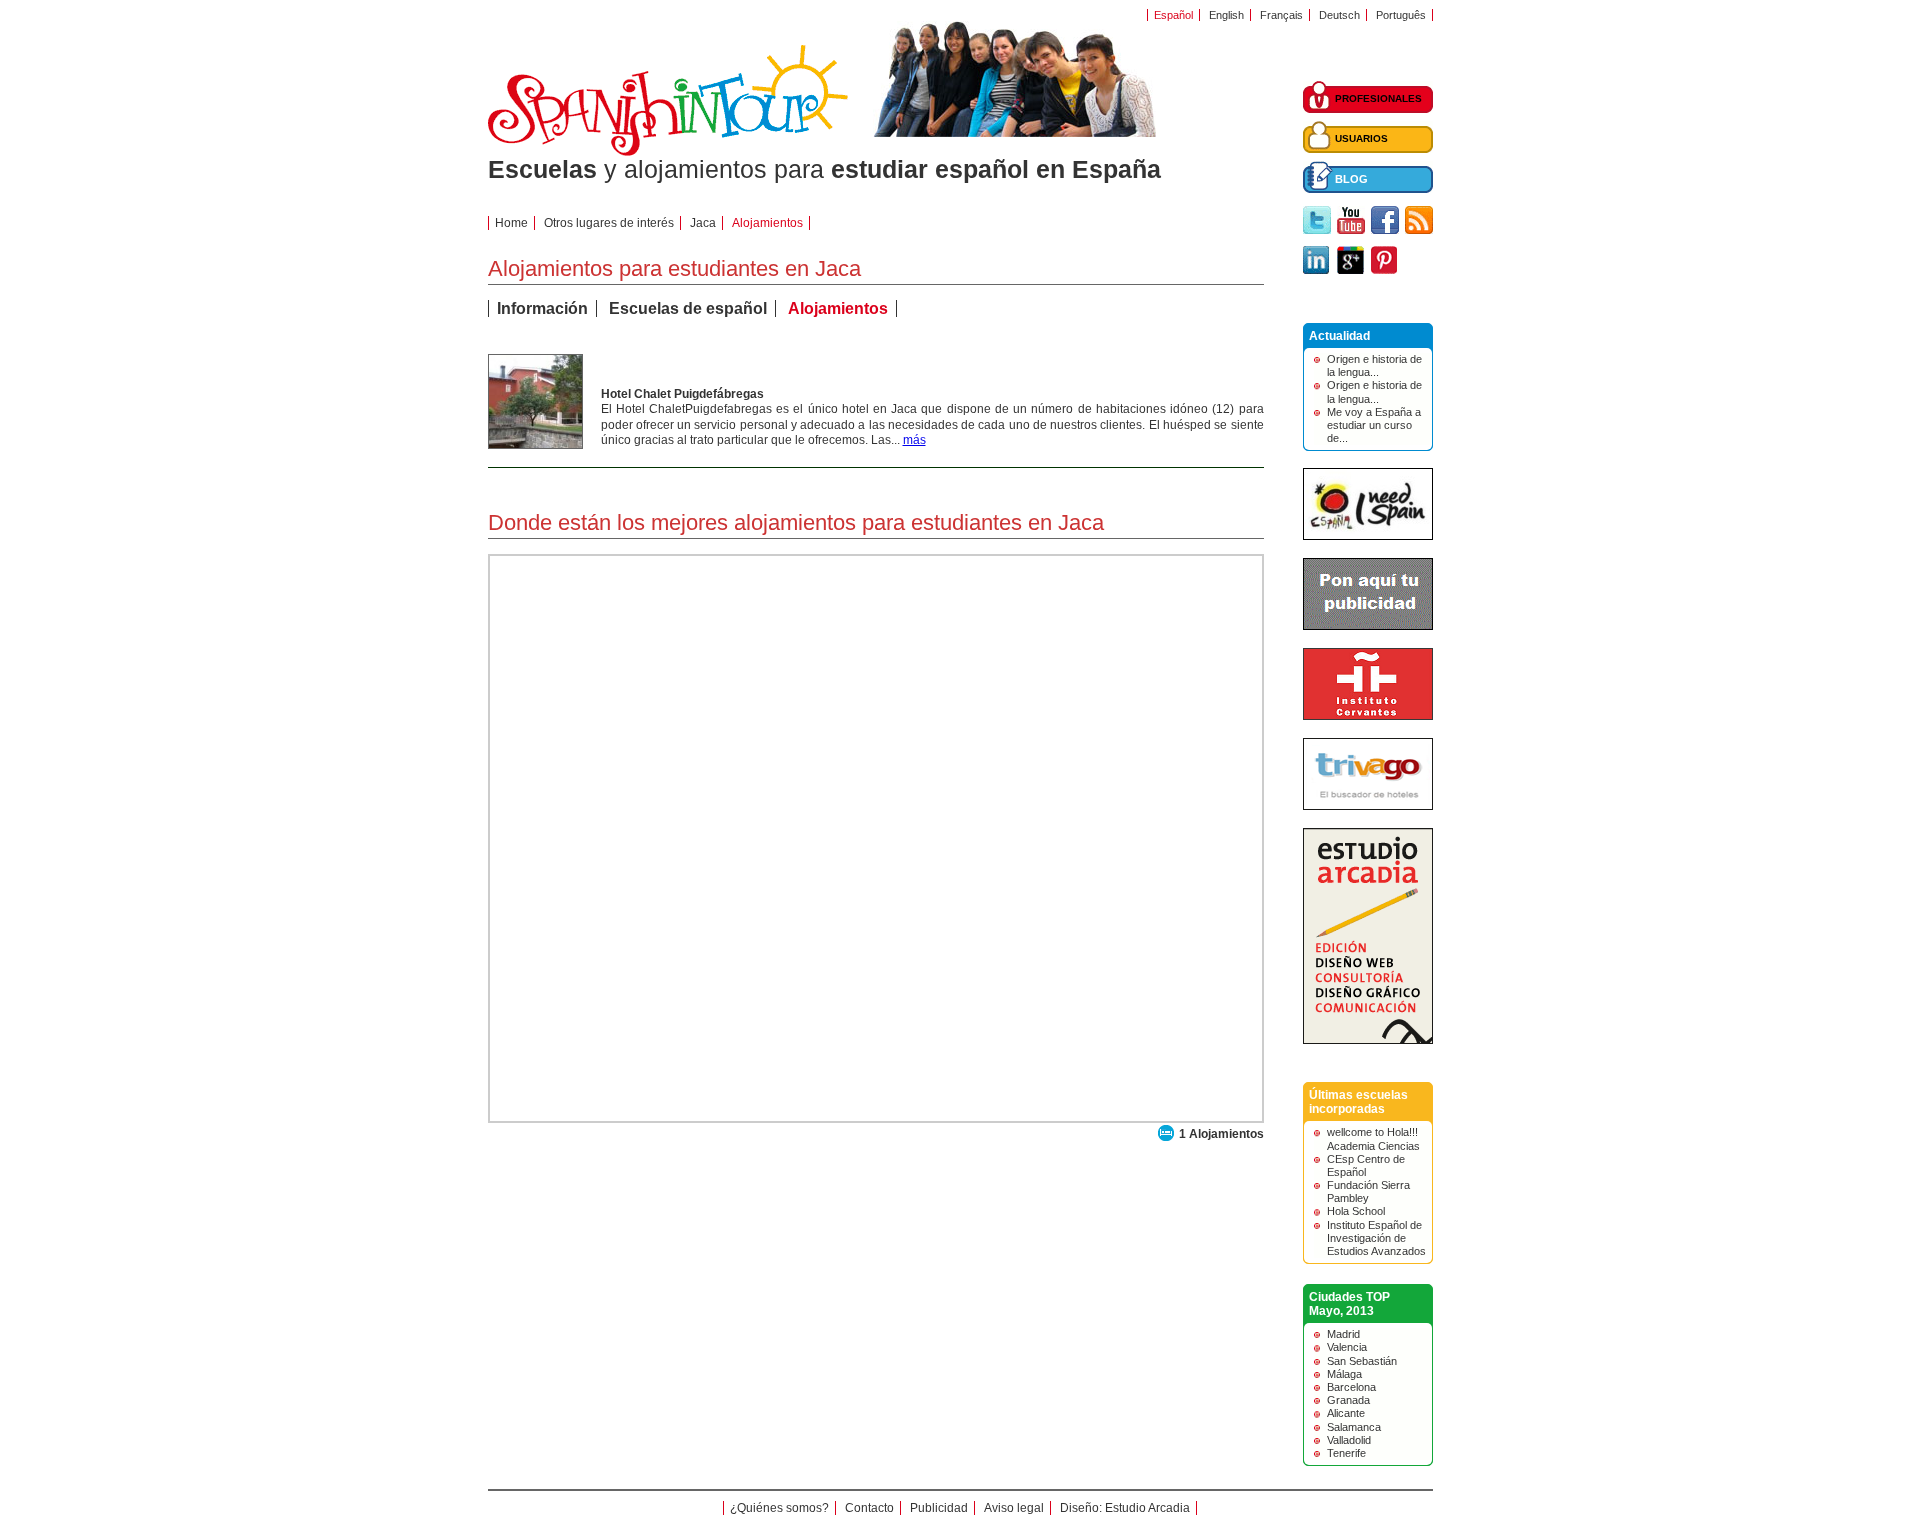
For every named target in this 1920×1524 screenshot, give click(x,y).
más (914, 440)
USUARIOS (1361, 138)
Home (511, 223)
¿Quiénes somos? (779, 1508)
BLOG (1351, 179)
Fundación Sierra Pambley (1368, 1191)
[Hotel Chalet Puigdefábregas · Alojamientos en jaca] (535, 444)
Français (1281, 15)
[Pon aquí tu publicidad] (1368, 626)
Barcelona (1351, 1387)
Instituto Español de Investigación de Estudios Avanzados (1376, 1238)
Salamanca (1354, 1427)
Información (542, 308)
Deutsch (1339, 15)
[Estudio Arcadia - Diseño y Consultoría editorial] (1368, 1040)
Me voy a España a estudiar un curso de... (1374, 425)
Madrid (1343, 1334)
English (1226, 15)
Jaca (703, 223)
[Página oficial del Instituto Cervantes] (1368, 716)
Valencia (1347, 1347)
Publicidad (939, 1508)
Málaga (1344, 1374)
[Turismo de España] (1368, 536)
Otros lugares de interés (609, 223)
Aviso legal (1014, 1508)
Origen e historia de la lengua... (1374, 365)
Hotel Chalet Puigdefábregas (682, 394)
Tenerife (1346, 1453)
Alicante (1346, 1413)
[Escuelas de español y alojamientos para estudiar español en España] (668, 152)
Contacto (869, 1508)
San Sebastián (1362, 1361)
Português (1401, 15)
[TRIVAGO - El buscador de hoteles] (1368, 806)
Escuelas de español (688, 308)
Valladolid (1349, 1440)
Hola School (1356, 1211)
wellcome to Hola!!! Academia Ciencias (1373, 1138)
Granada (1348, 1400)
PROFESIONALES (1378, 98)
